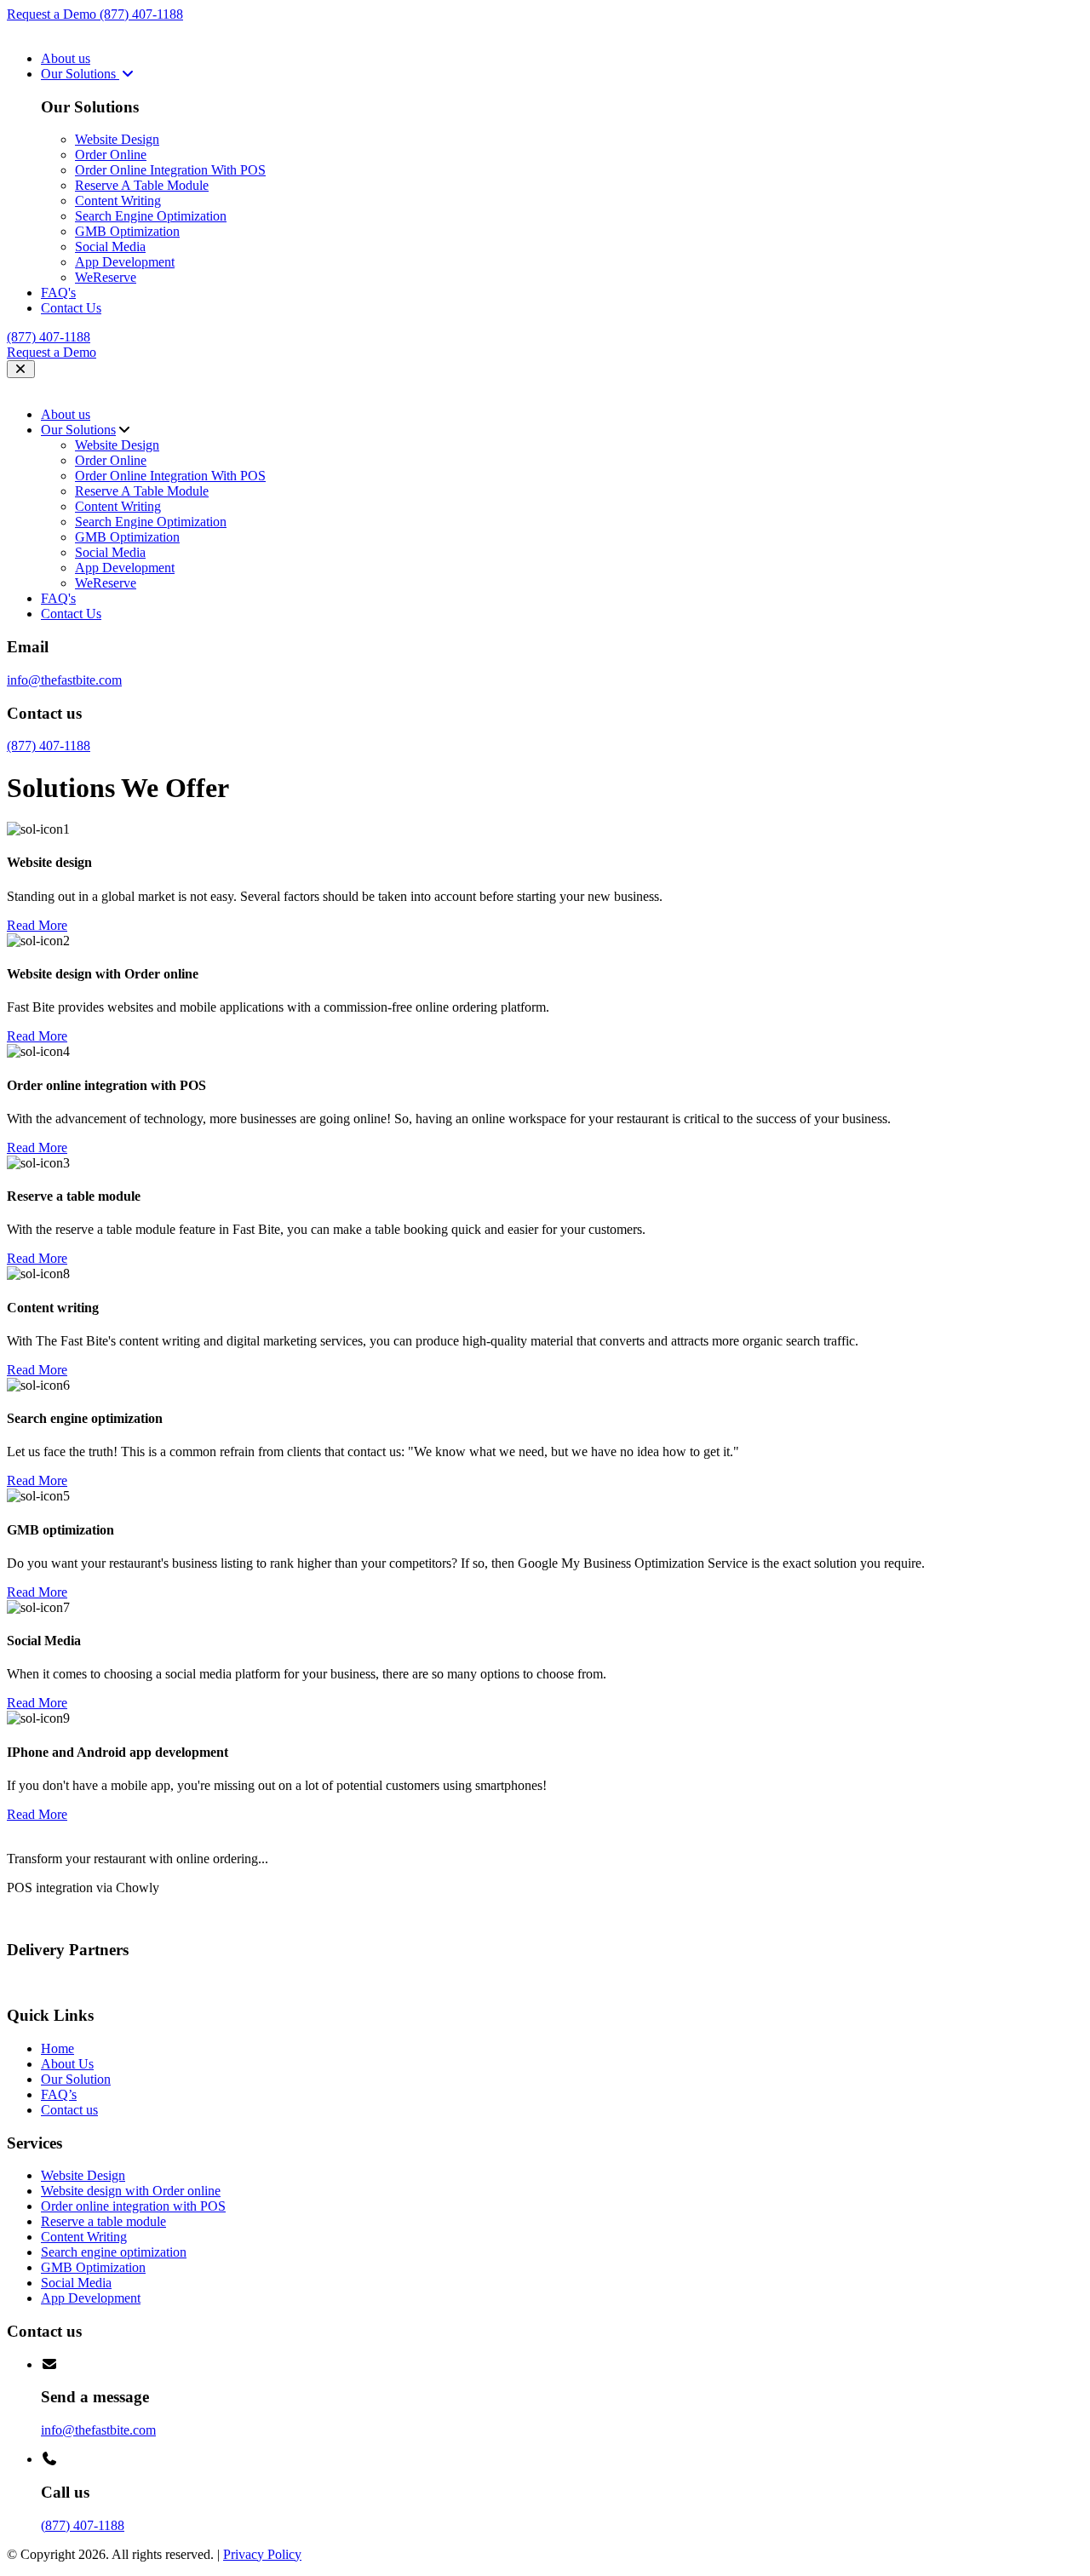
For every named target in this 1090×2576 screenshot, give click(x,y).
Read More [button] (37, 925)
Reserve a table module (103, 2221)
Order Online (111, 155)
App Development (125, 262)
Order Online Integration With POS (170, 170)
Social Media (110, 247)
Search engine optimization (114, 2252)
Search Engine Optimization (151, 216)
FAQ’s (59, 2094)
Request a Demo (53, 14)
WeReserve (106, 277)
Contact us (69, 2110)
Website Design (117, 139)
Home (57, 2048)
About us (66, 58)
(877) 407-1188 (141, 14)
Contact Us (71, 308)
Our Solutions (80, 74)
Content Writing (118, 201)
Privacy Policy (262, 2554)
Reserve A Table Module (142, 185)
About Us (67, 2064)
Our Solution (76, 2079)
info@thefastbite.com (64, 680)
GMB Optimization (127, 231)
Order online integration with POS (133, 2206)
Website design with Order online (131, 2191)
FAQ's (58, 293)
